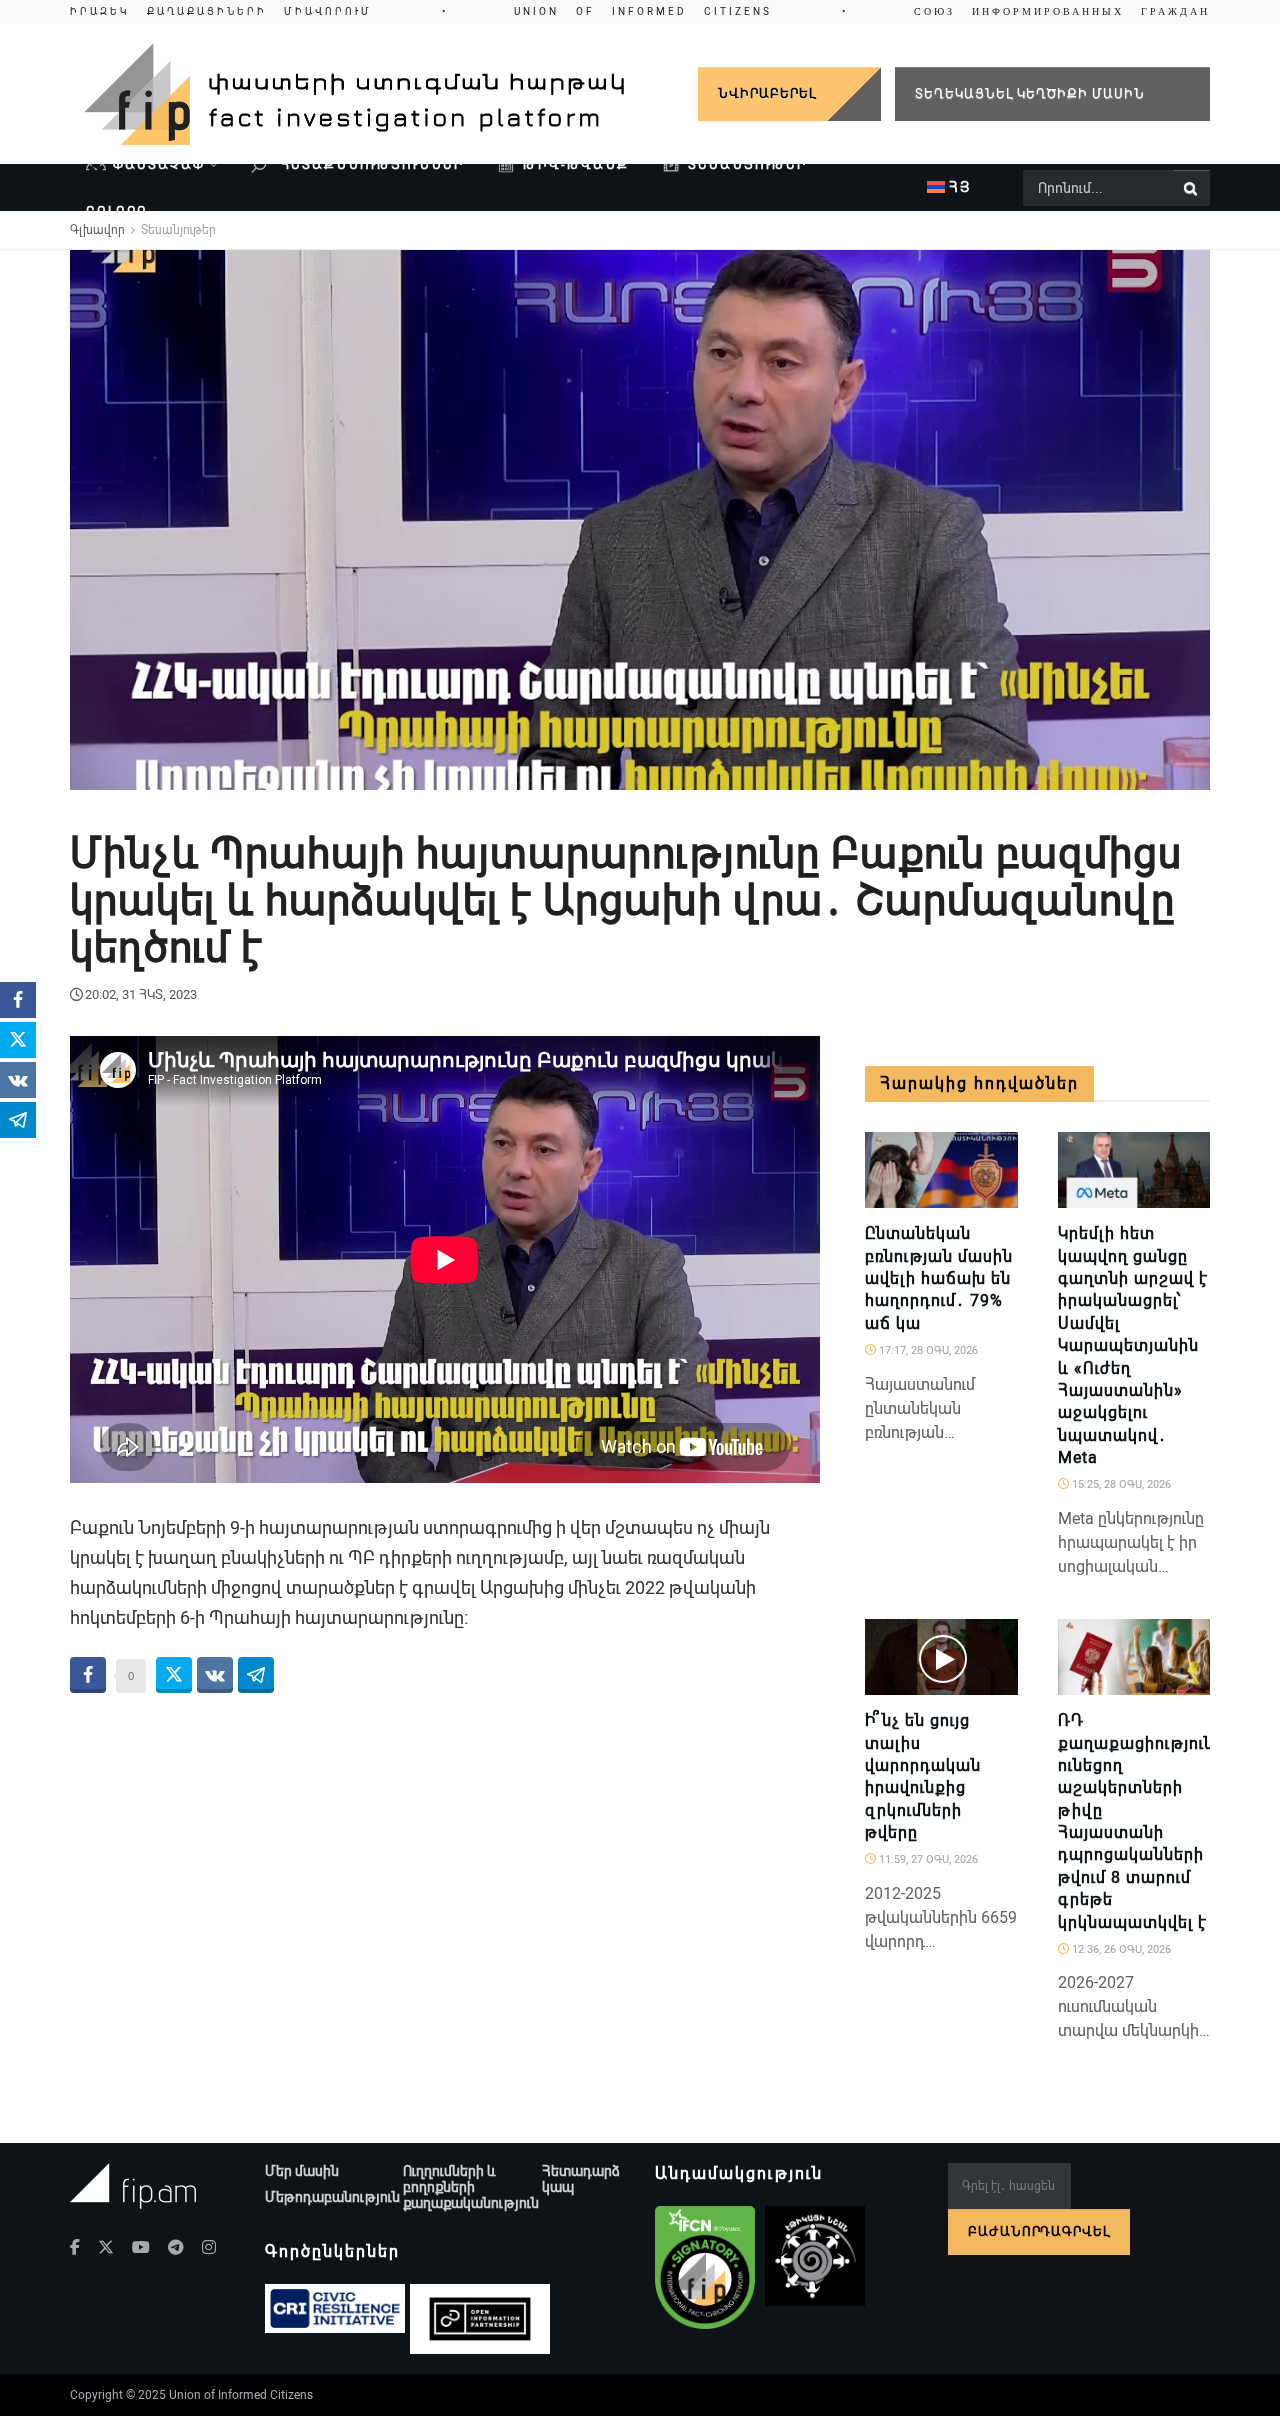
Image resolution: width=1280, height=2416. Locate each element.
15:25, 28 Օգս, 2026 (1120, 1484)
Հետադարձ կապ (581, 2179)
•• (640, 11)
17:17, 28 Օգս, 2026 (927, 1350)
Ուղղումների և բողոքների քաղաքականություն (471, 2187)
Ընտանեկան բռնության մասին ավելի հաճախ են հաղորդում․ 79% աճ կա (939, 1278)
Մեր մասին (302, 2171)
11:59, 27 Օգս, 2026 (927, 1859)
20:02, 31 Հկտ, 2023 (141, 994)
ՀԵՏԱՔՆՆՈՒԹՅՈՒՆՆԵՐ (370, 164)
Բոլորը (117, 211)
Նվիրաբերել (767, 93)
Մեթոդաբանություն (332, 2197)
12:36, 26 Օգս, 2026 (1120, 1949)
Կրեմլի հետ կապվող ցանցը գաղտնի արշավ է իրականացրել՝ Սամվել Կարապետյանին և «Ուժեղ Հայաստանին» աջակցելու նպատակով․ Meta (1133, 1345)
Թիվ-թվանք (576, 164)
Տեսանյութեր (747, 164)
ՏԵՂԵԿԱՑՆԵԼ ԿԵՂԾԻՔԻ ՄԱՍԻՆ (1030, 93)
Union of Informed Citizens (241, 2395)
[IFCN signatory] (705, 2268)
